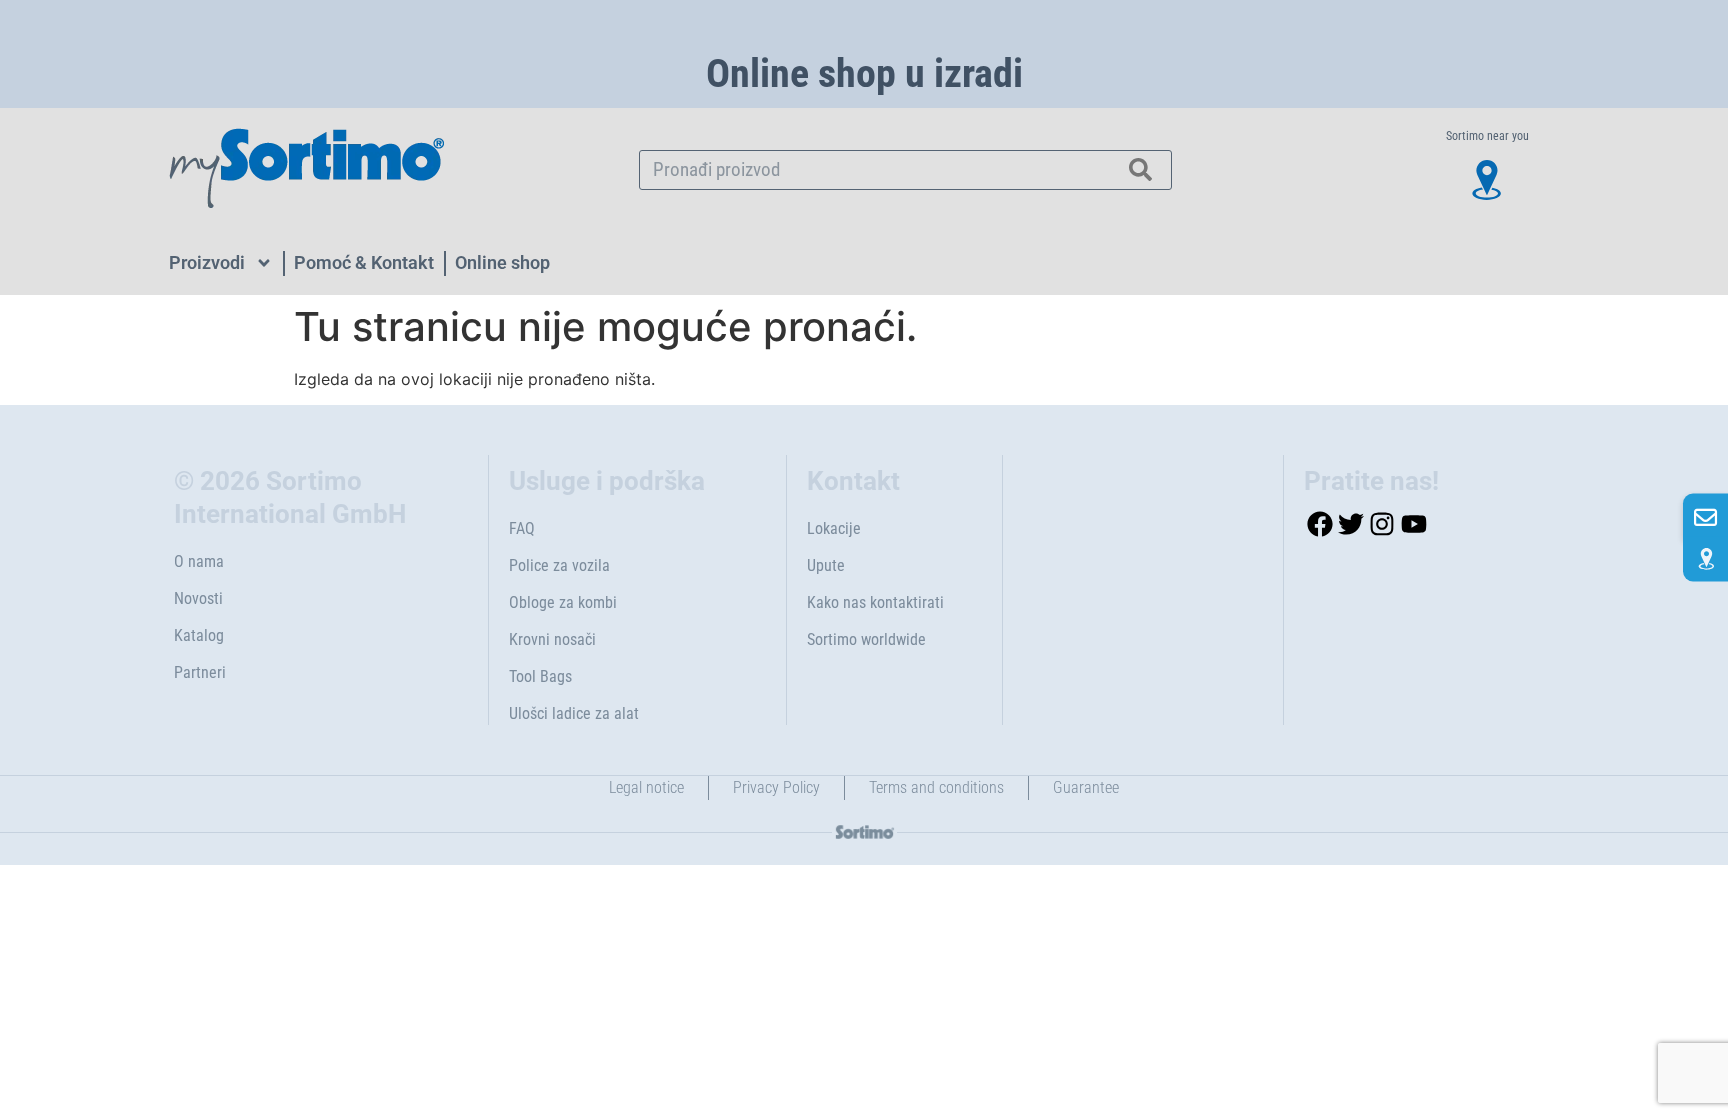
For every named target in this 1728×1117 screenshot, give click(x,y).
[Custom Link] (1705, 558)
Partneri (200, 672)
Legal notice (646, 787)
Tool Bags (540, 676)
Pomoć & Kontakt (364, 262)
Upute (826, 565)
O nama (199, 561)
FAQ (522, 528)
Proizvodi (207, 262)
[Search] (1141, 170)
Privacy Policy (776, 787)
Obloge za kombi (563, 602)
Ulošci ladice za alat (574, 713)
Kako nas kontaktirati (875, 602)
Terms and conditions (936, 787)
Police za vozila (559, 565)
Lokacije (834, 528)
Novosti (198, 598)
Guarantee (1086, 787)
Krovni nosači (552, 639)
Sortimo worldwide (866, 639)
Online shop (502, 262)
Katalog (199, 635)
